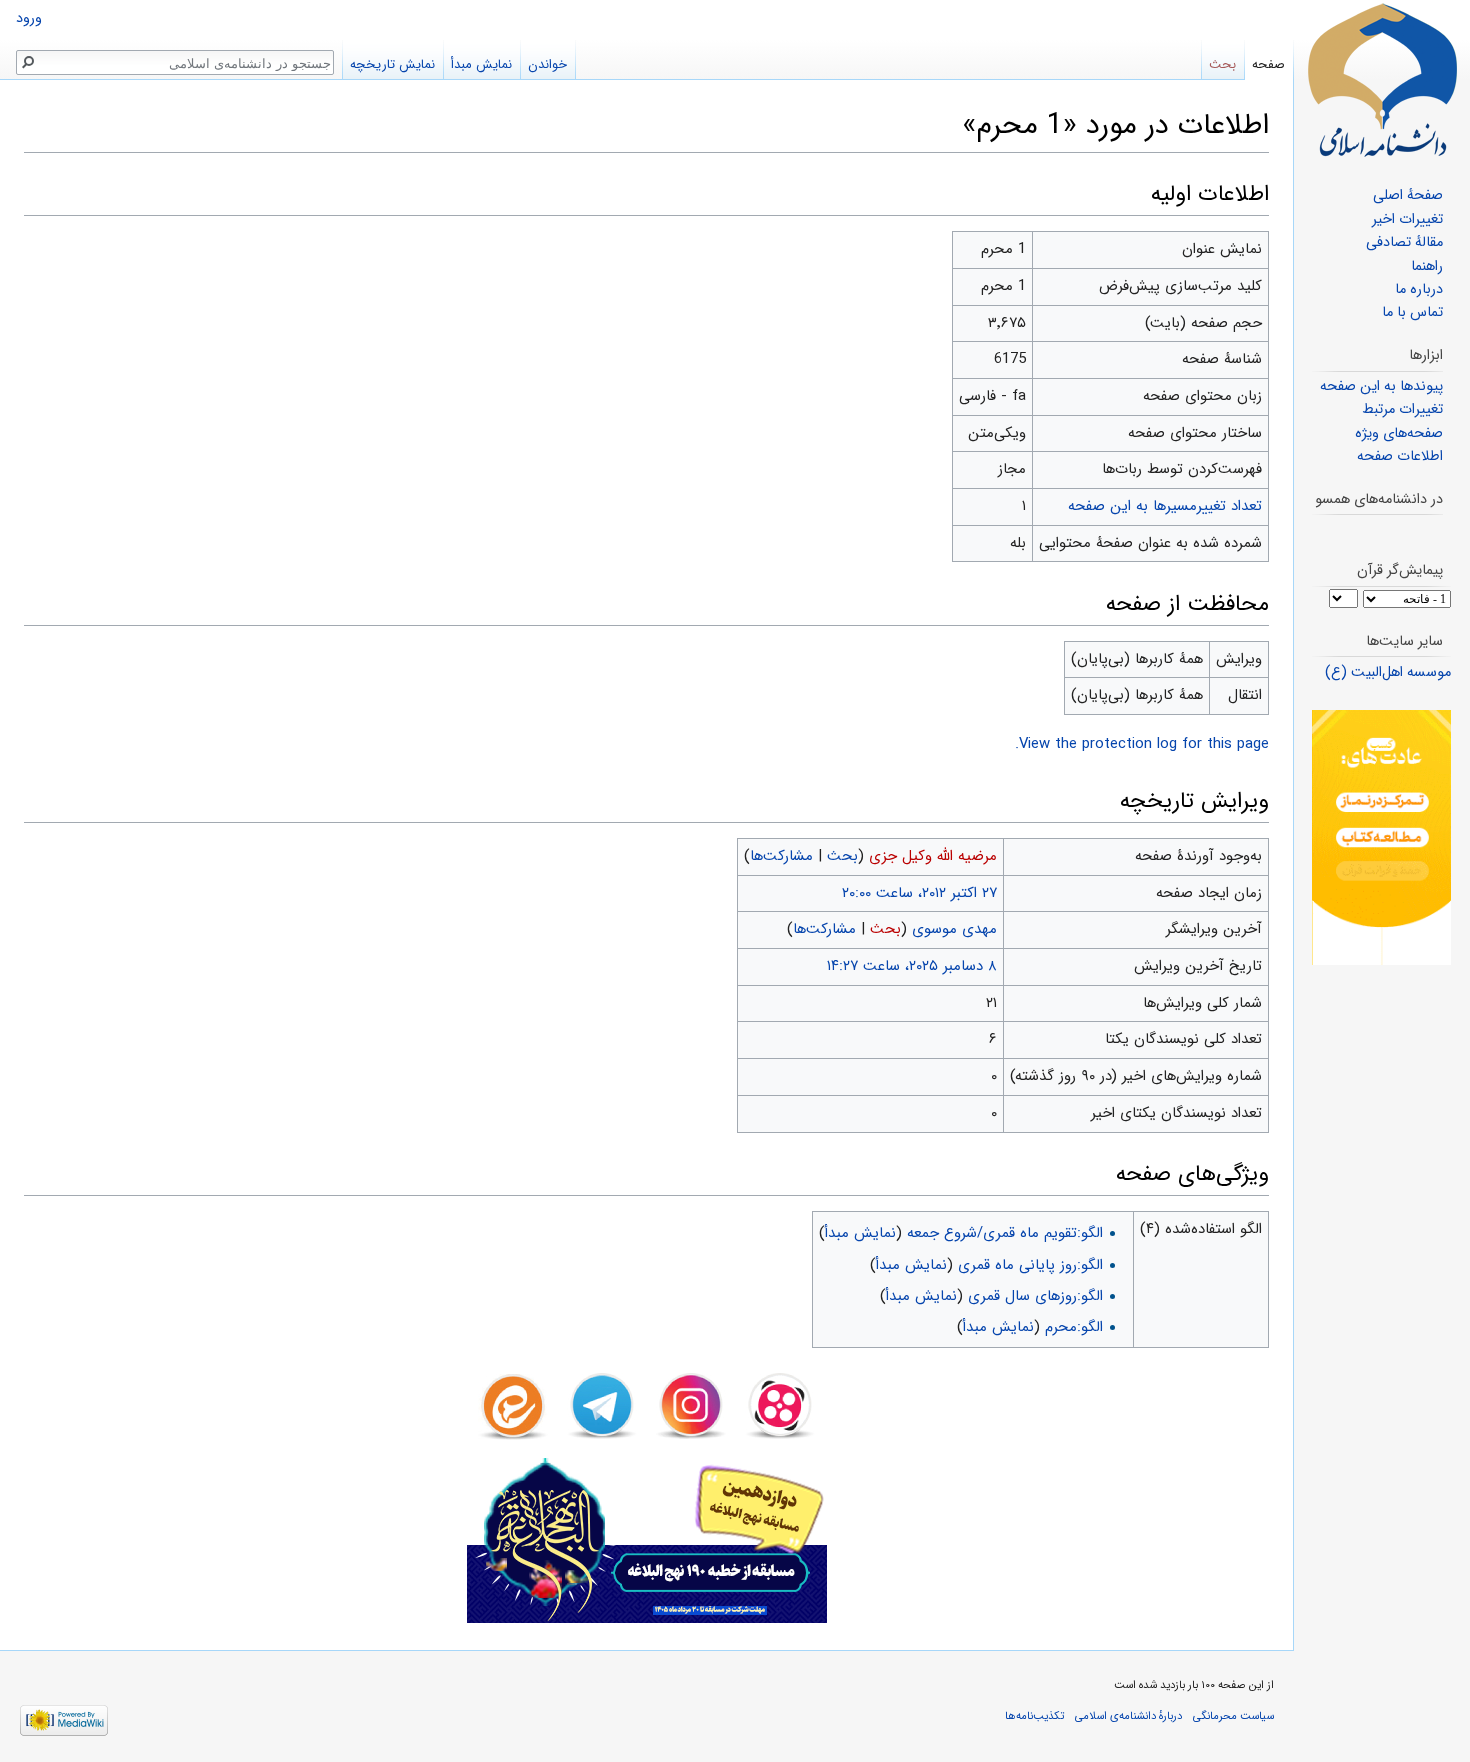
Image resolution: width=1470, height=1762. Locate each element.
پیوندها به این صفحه (1381, 386)
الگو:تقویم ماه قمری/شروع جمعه (1005, 1233)
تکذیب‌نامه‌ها (1034, 1716)
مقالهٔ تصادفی (1404, 242)
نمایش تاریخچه (392, 64)
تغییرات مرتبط (1402, 409)
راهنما (1427, 266)
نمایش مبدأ (860, 1233)
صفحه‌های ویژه (1399, 433)
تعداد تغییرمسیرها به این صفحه (1165, 506)
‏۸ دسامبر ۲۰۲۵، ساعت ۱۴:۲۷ (912, 966)
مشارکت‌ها (781, 856)
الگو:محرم (1074, 1327)
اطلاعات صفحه (1400, 456)
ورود (29, 18)
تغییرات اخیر (1407, 219)
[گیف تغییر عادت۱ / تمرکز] (1381, 837)
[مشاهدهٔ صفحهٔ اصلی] (1382, 80)
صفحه (1268, 64)
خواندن (547, 64)
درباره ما (1419, 289)
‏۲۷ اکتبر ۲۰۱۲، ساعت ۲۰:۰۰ (919, 893)
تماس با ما (1412, 312)
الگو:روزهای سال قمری (1035, 1296)
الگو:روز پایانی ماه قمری (1030, 1265)
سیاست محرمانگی (1233, 1716)
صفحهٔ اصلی (1408, 195)
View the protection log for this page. (1142, 744)
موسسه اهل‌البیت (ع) (1388, 672)
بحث (842, 856)
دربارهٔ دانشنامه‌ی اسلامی (1128, 1716)
